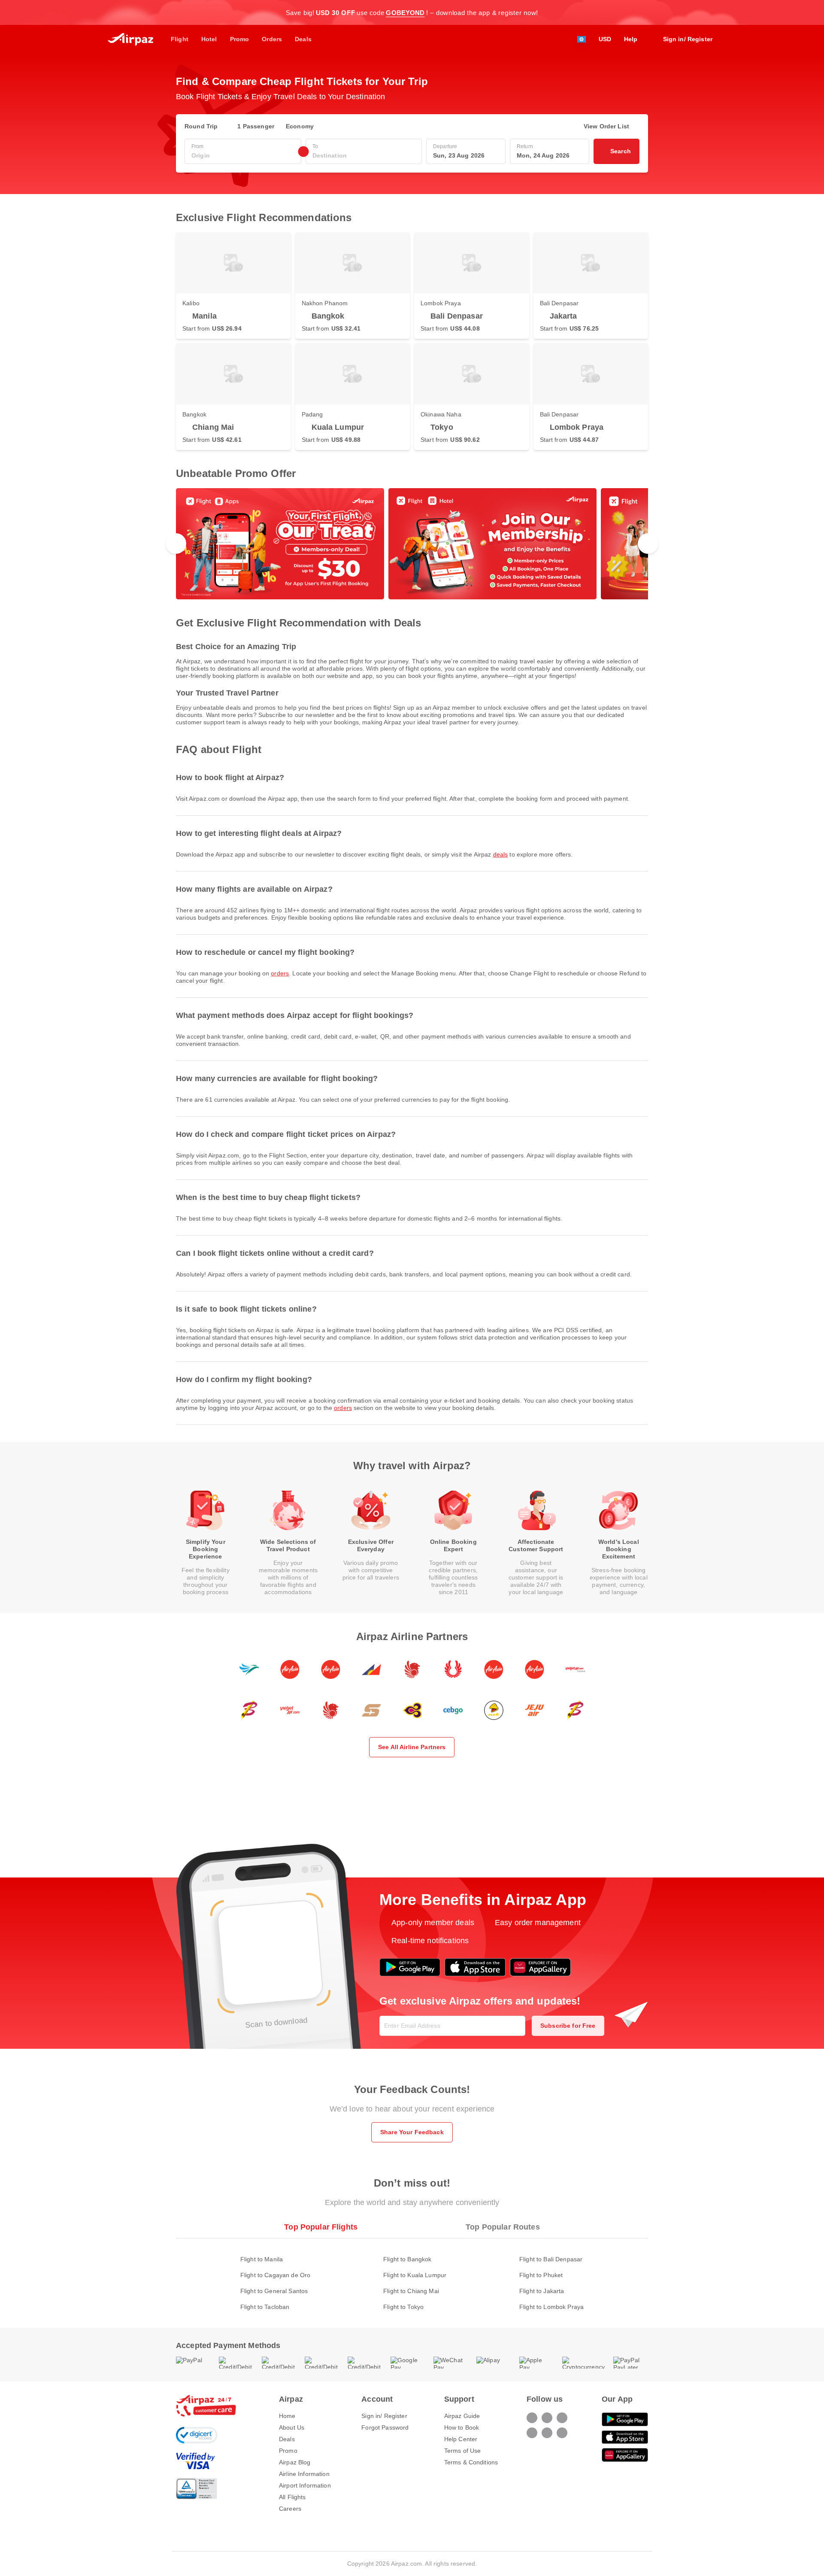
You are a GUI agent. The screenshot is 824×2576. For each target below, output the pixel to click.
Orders (280, 973)
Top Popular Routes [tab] (503, 2227)
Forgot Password (385, 2427)
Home (287, 2416)
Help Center (461, 2439)
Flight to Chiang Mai (411, 2291)
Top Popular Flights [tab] (321, 2227)
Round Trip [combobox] (201, 126)
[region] (412, 544)
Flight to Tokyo (403, 2307)
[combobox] (243, 156)
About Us (292, 2427)
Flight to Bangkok (407, 2259)
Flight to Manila (262, 2259)
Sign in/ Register (384, 2416)
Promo (288, 2451)
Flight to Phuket (541, 2275)
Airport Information (305, 2485)
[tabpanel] (412, 2274)
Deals (501, 854)
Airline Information (304, 2474)
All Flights (292, 2497)
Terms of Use (463, 2451)
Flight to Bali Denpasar (551, 2259)
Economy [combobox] (300, 126)
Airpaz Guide (462, 2416)
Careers (290, 2509)
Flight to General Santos (274, 2291)
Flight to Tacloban (265, 2307)
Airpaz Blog (295, 2462)
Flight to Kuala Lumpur (415, 2275)
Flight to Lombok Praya (551, 2307)
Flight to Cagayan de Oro (275, 2275)
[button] (644, 12)
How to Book (462, 2427)
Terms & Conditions (471, 2462)
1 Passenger (256, 126)
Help (631, 39)
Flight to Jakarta (542, 2291)
